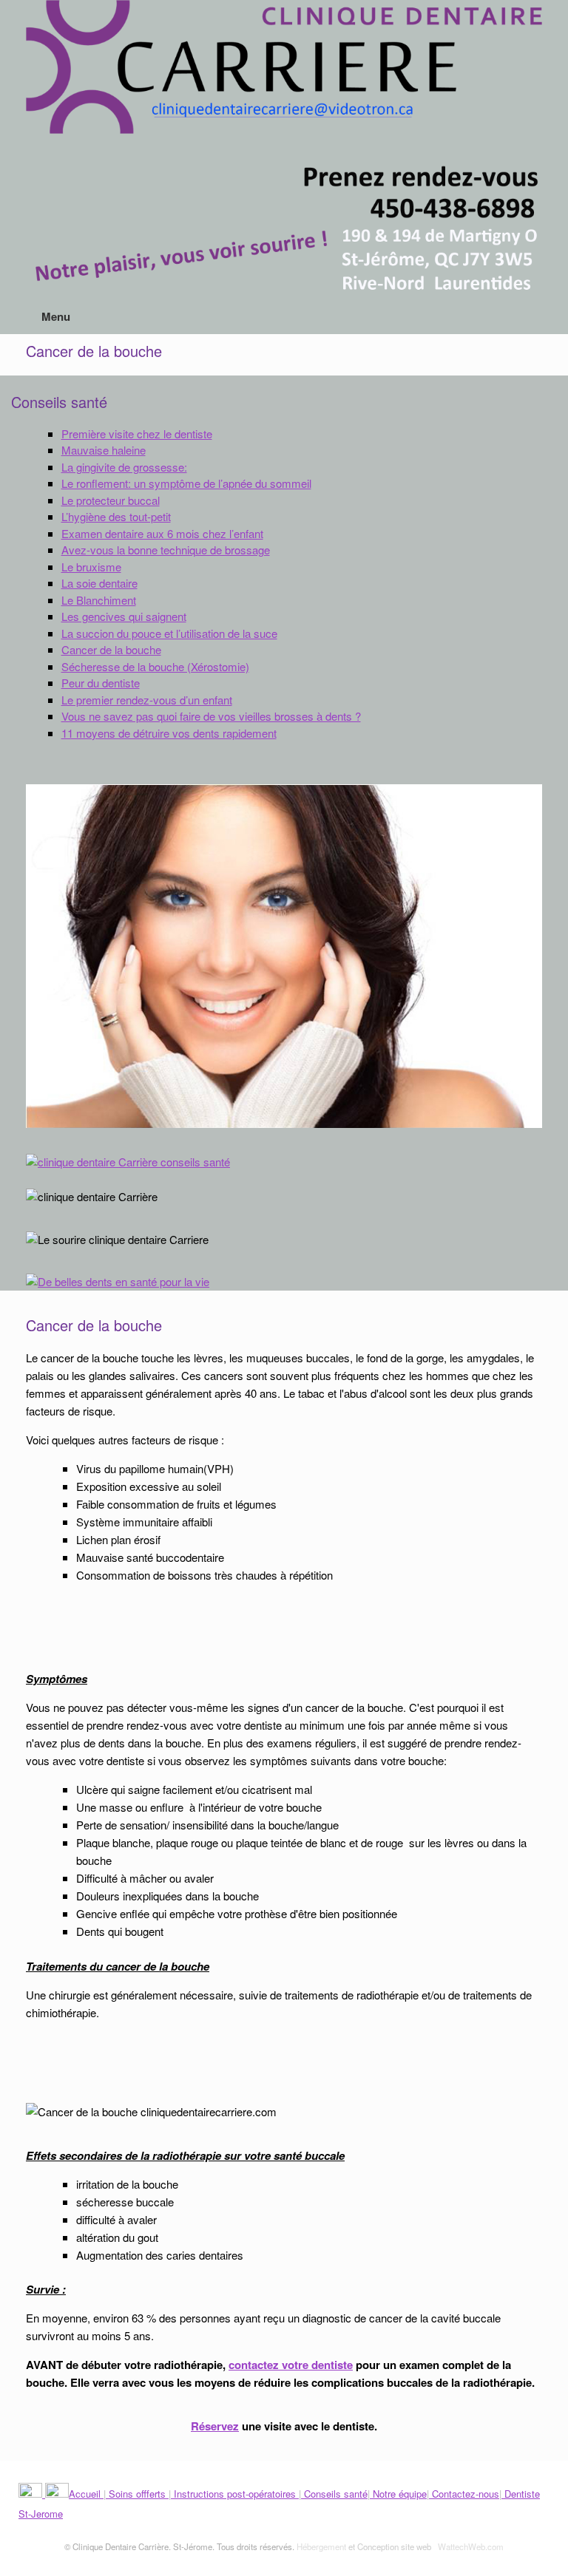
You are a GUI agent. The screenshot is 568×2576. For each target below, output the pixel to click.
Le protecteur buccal (111, 500)
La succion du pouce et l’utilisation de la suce (169, 633)
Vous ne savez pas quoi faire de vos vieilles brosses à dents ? (211, 716)
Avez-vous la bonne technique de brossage (166, 550)
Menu (56, 316)
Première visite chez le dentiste (137, 434)
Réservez (215, 2426)
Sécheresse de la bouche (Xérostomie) (155, 666)
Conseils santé (334, 2494)
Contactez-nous (464, 2494)
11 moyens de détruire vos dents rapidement (169, 733)
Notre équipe (398, 2494)
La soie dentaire (99, 583)
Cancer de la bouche (111, 649)
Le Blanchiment (99, 600)
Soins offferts (137, 2494)
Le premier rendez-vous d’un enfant (147, 700)
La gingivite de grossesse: (124, 467)
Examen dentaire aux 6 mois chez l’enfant (162, 533)
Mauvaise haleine (104, 450)
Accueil (86, 2494)
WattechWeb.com (471, 2546)
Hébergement (321, 2546)
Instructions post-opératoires (235, 2494)
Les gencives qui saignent (124, 616)
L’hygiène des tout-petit (116, 516)
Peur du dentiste (101, 683)
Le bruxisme (91, 567)
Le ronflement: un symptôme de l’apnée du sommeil (186, 483)
